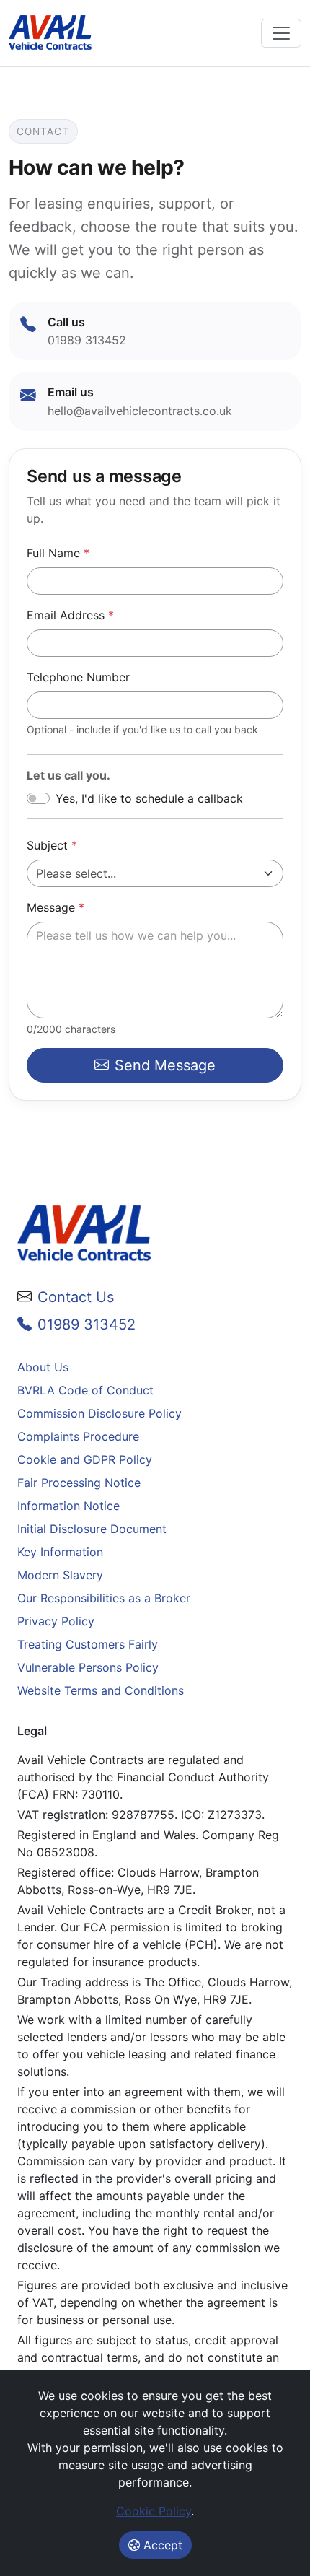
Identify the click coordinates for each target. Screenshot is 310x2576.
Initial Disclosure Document (92, 1529)
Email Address (70, 615)
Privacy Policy (56, 1621)
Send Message (165, 1065)
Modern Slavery (60, 1575)
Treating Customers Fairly (88, 1644)
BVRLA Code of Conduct (85, 1390)
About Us (43, 1367)
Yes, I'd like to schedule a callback (149, 798)
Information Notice (68, 1506)
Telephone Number (78, 677)
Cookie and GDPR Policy (85, 1459)
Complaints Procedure (78, 1436)
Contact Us (76, 1297)
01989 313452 (87, 1324)
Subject (52, 845)
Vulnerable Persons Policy (88, 1667)
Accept (161, 2545)
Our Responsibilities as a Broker (104, 1598)
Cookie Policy (154, 2511)
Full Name (58, 553)
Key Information (60, 1552)
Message (56, 907)
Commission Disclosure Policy (99, 1413)
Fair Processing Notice (79, 1483)
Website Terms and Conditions (101, 1690)
